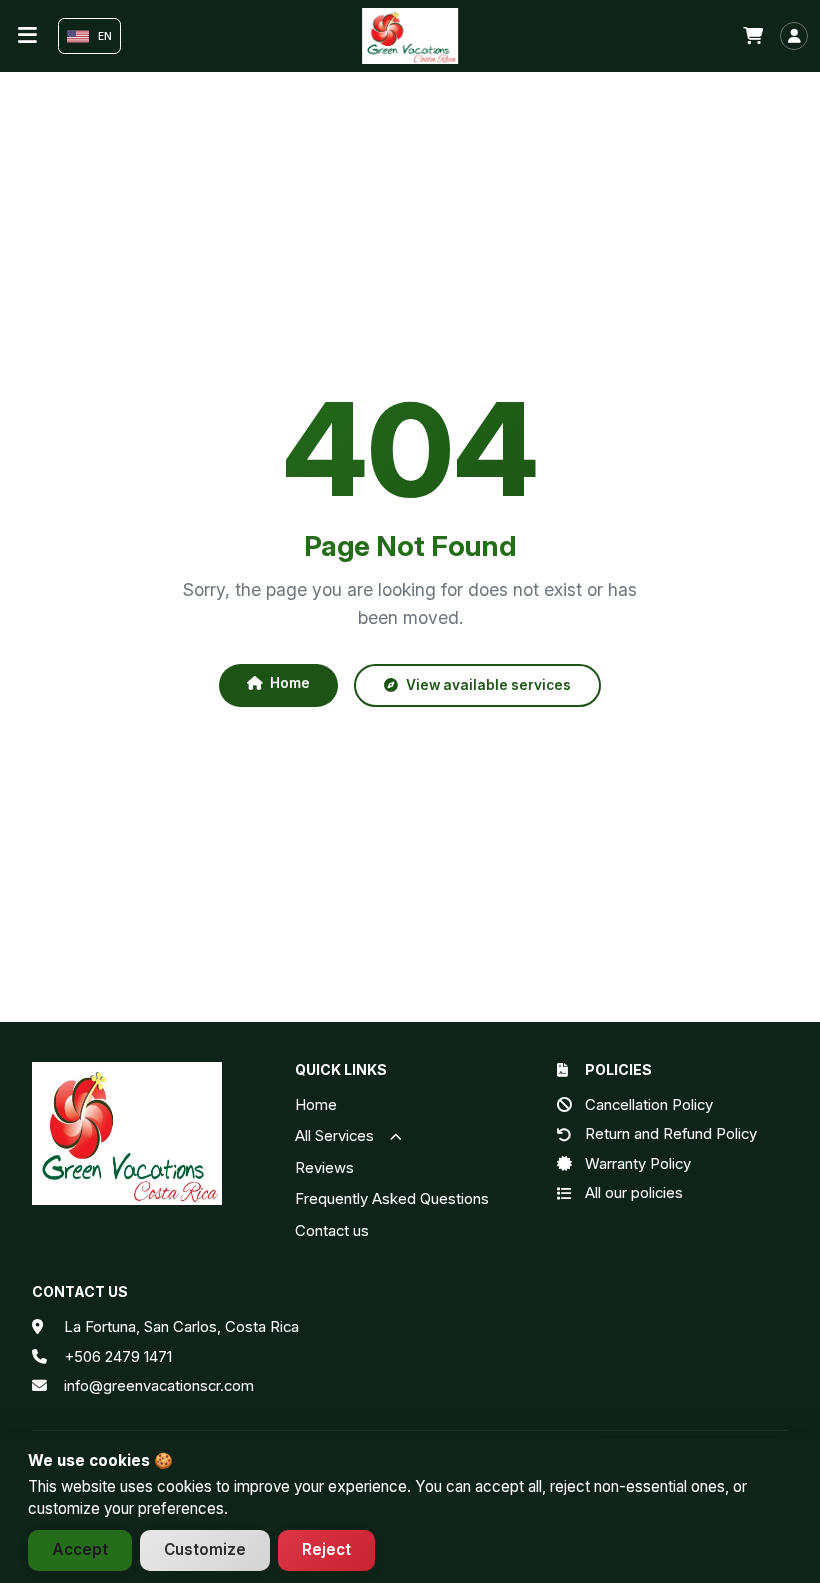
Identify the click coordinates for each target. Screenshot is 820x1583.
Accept (80, 1549)
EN (105, 36)
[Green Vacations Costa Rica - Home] (410, 36)
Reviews (324, 1168)
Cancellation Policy (649, 1105)
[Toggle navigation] (27, 35)
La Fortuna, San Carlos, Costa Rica (181, 1327)
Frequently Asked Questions (392, 1199)
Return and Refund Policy (671, 1134)
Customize (205, 1549)
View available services (488, 685)
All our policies (634, 1193)
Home (290, 683)
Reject (326, 1549)
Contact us (332, 1231)
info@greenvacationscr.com (159, 1386)
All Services (336, 1136)
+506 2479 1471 (118, 1356)
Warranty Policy (638, 1164)
